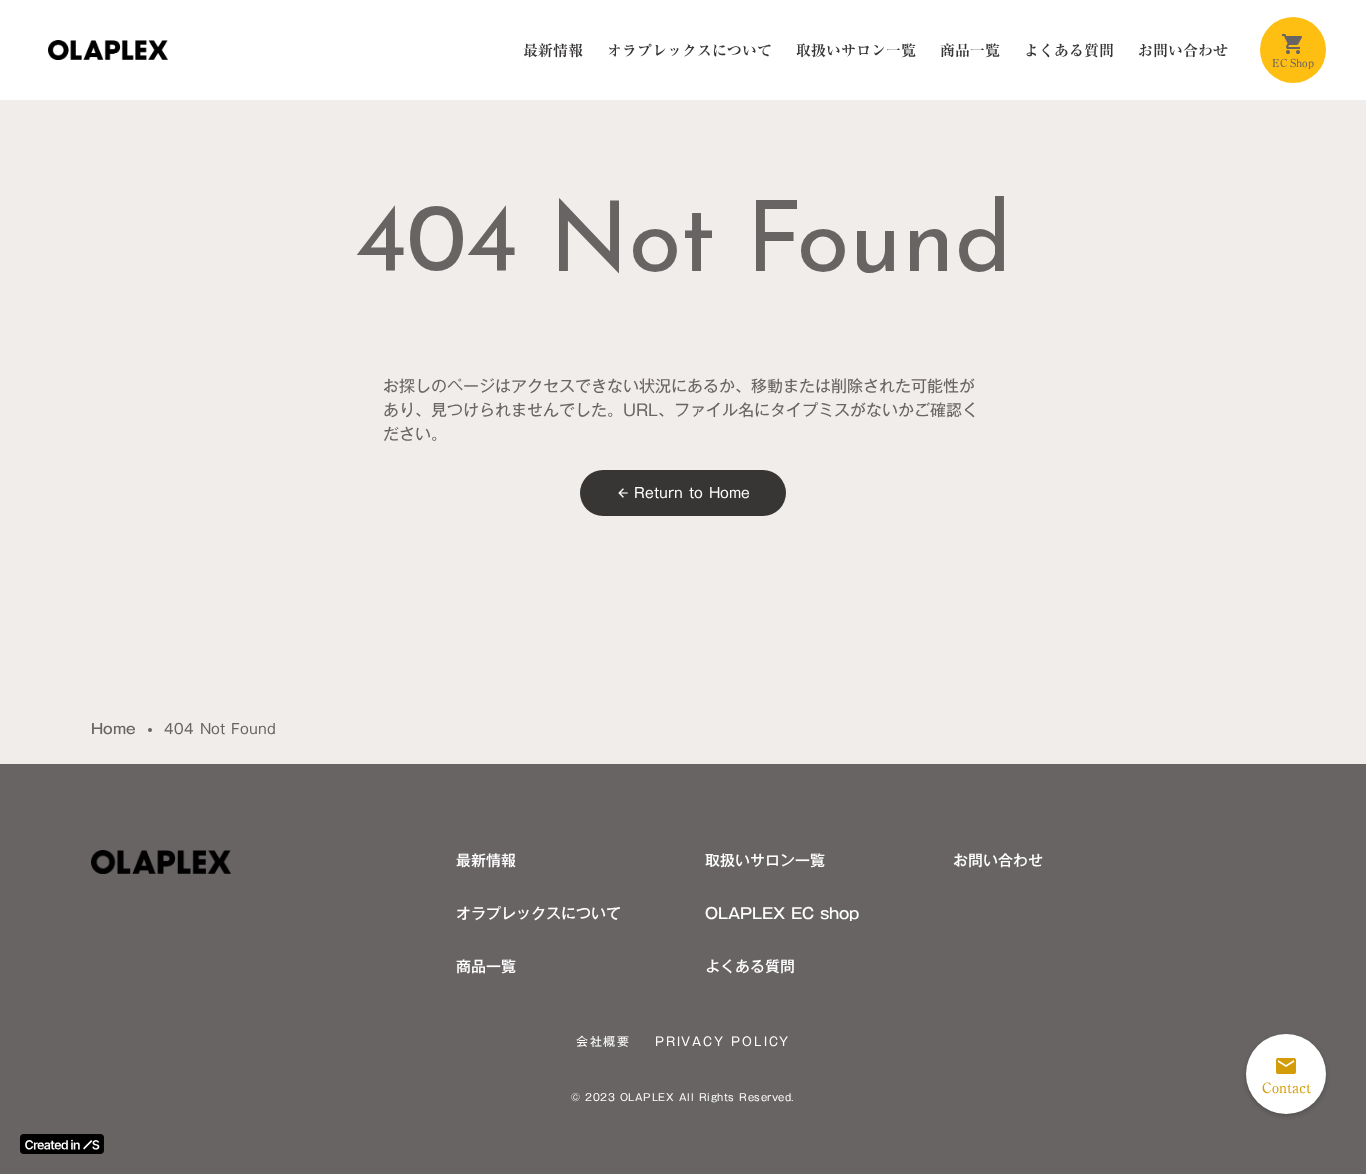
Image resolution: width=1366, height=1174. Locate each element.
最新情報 (553, 50)
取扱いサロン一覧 (856, 50)
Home (113, 730)
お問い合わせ (1183, 50)
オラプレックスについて (689, 50)
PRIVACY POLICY (722, 1041)
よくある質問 (1069, 50)
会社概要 (603, 1041)
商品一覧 (970, 50)
